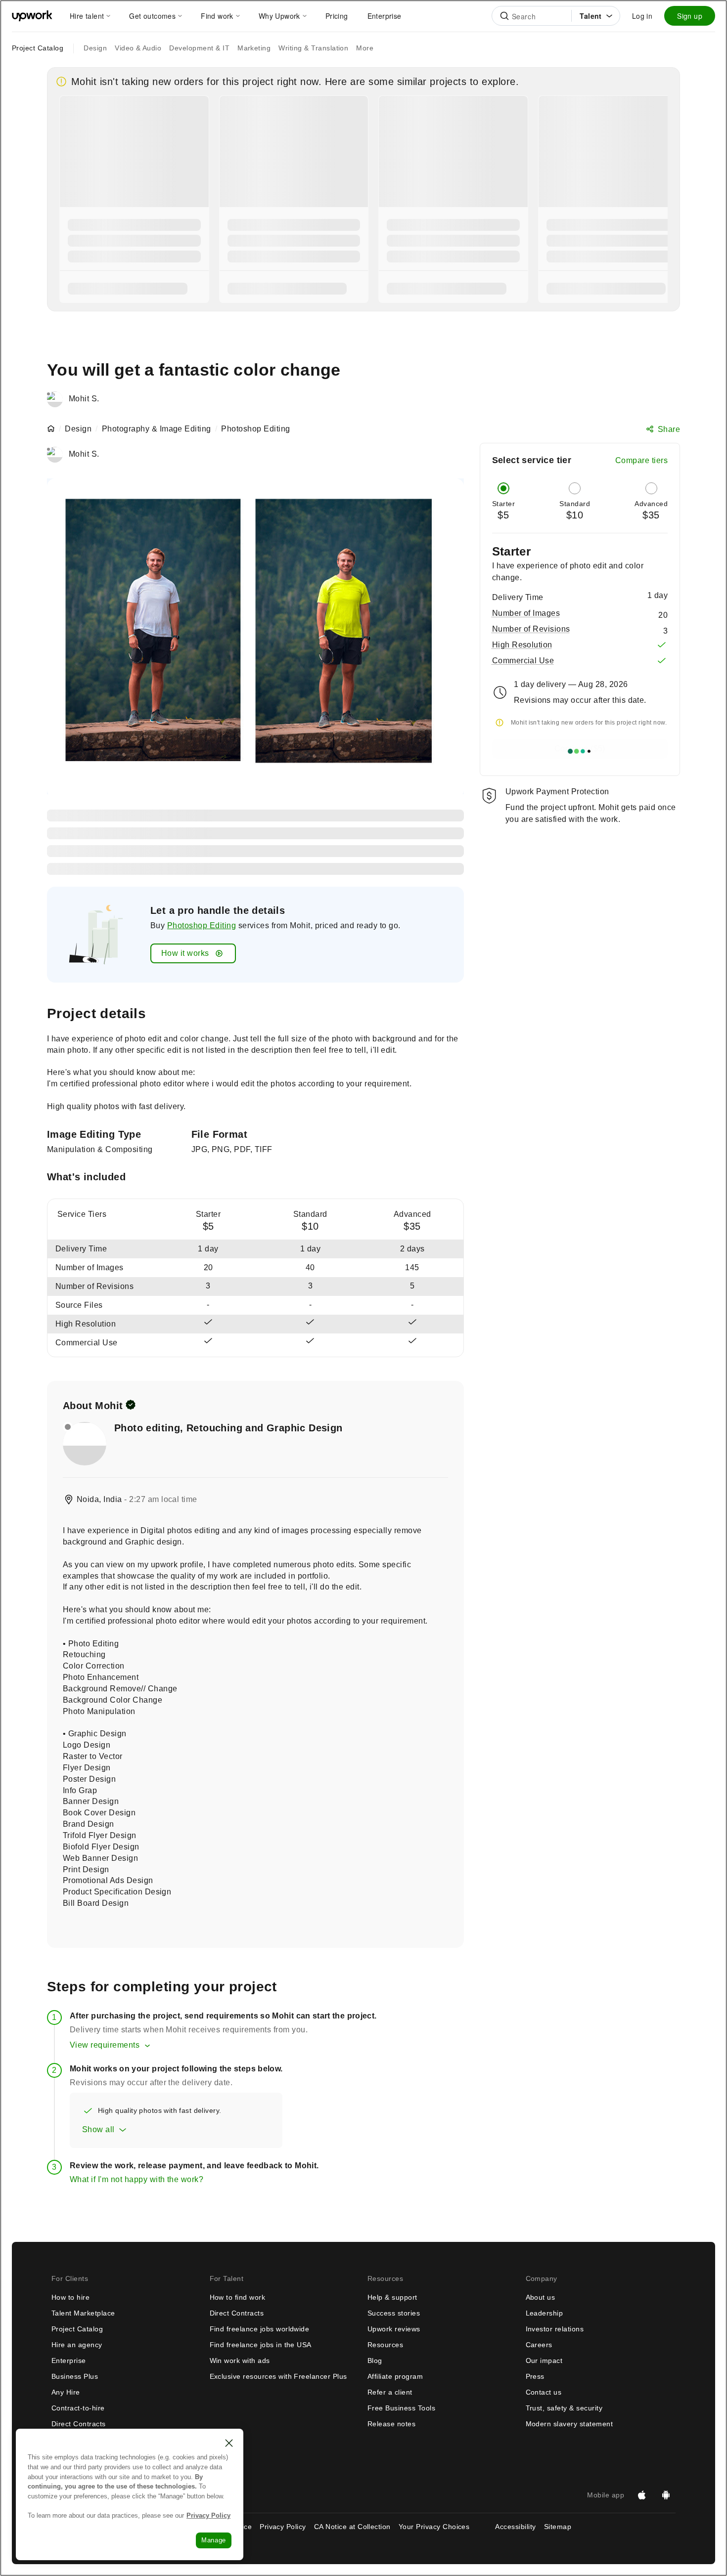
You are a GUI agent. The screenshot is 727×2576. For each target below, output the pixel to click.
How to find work (238, 2297)
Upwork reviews (394, 2329)
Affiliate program (395, 2376)
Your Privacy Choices (443, 2527)
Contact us (544, 2392)
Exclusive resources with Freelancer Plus (278, 2376)
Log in (642, 16)
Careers (539, 2345)
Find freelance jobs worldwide (260, 2329)
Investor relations (555, 2329)
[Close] (229, 2443)
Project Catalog (38, 48)
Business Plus (75, 2376)
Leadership (545, 2313)
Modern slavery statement (569, 2424)
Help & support (392, 2297)
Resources (385, 2345)
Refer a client (390, 2392)
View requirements (105, 2045)
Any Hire (66, 2392)
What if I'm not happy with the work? (136, 2179)
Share (669, 429)
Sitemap (558, 2527)
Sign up (690, 16)
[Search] (504, 16)
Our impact (544, 2361)
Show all (98, 2129)
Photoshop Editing (202, 925)
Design (78, 429)
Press (535, 2376)
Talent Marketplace (83, 2313)
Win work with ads (240, 2361)
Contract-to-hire (78, 2408)
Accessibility (515, 2527)
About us (541, 2297)
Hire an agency (77, 2345)
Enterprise (69, 2361)
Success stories (394, 2313)
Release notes (391, 2424)
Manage (214, 2540)
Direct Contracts (79, 2424)
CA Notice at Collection (352, 2527)
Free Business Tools (401, 2408)
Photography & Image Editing (157, 429)
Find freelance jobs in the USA (261, 2345)
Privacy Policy (283, 2527)
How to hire (70, 2297)
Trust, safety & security (564, 2408)
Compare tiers (641, 460)
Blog (375, 2361)
